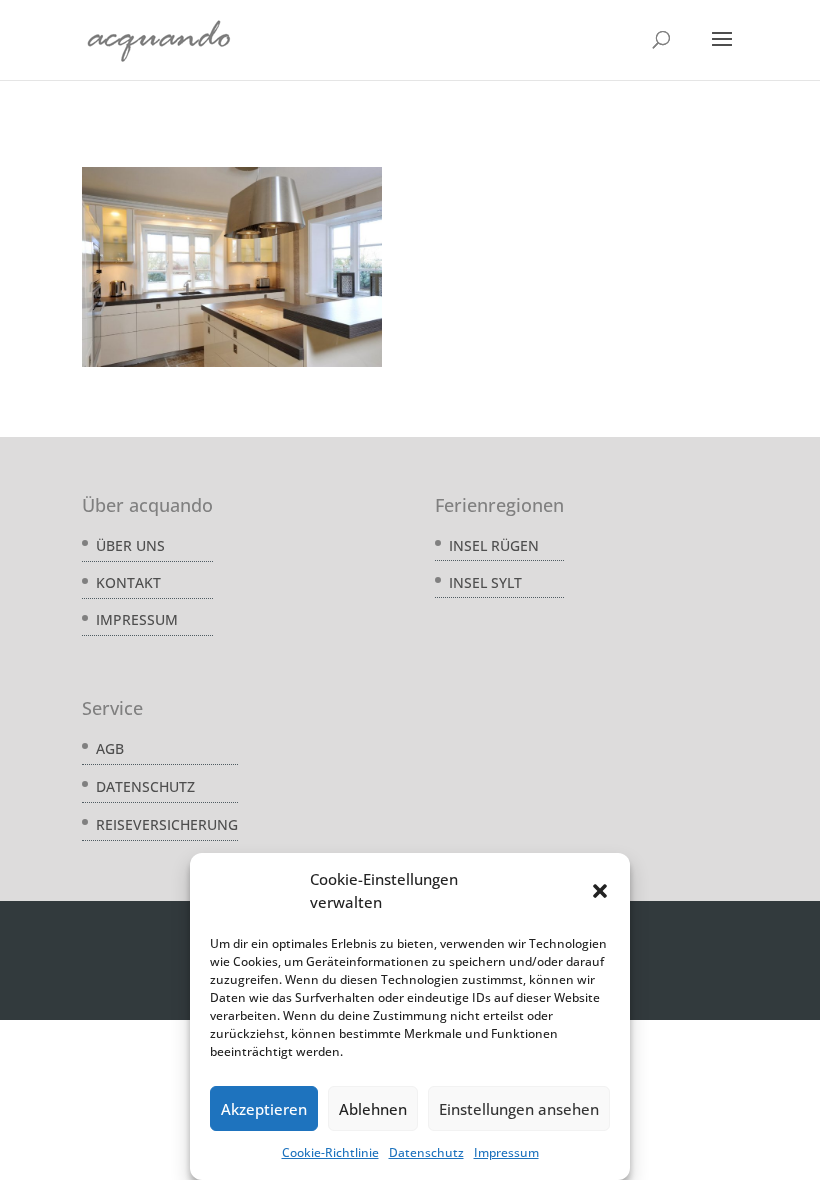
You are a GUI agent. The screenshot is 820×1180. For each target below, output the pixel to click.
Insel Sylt (485, 582)
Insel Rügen (494, 545)
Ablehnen (373, 1109)
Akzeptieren (264, 1109)
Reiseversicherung (167, 824)
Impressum (506, 1152)
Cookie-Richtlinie (330, 1152)
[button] (600, 891)
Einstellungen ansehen (519, 1109)
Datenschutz (426, 1152)
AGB (110, 748)
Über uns (130, 545)
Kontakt (128, 582)
